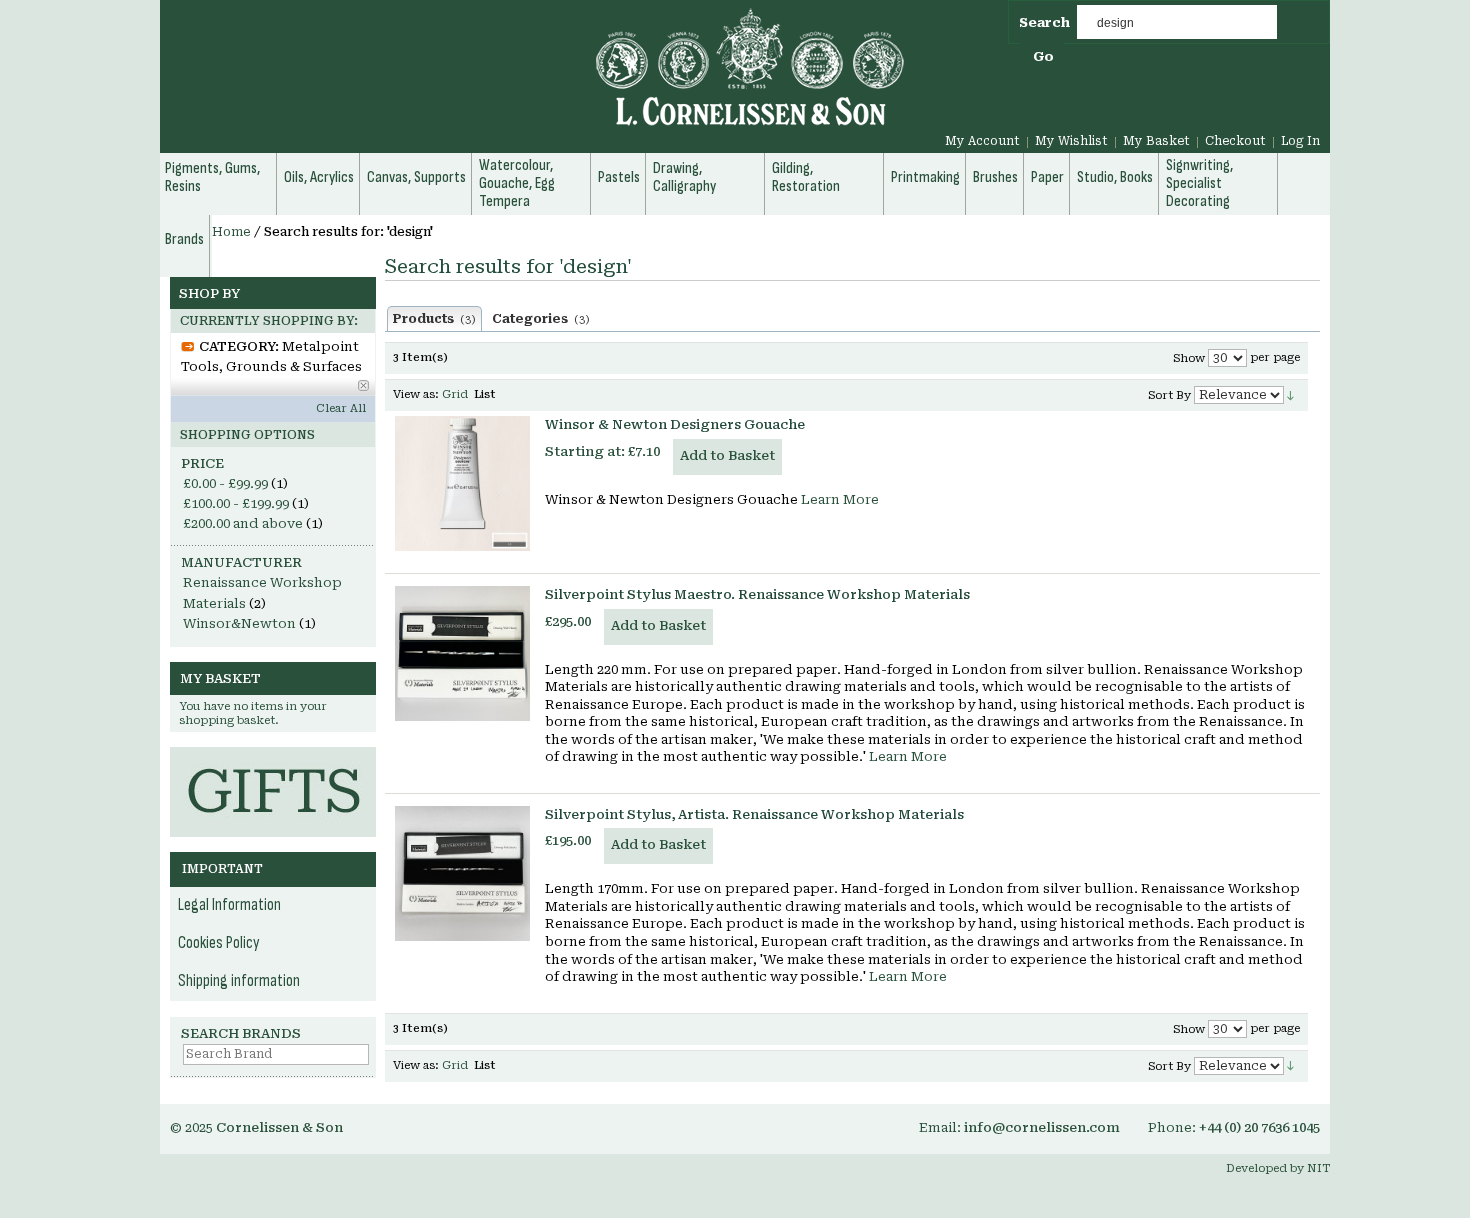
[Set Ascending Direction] (1290, 394)
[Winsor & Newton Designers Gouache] (462, 483)
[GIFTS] (273, 756)
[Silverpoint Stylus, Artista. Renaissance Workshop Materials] (462, 873)
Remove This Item (363, 385)
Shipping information (239, 981)
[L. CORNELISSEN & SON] (535, 78)
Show (1189, 358)
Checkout (1235, 141)
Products (434, 319)
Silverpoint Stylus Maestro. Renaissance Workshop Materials (757, 594)
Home (231, 232)
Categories (541, 319)
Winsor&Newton (239, 623)
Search (1044, 22)
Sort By (1169, 395)
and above (243, 523)
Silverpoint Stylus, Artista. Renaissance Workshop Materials (754, 814)
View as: (416, 394)
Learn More (840, 499)
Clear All (341, 408)
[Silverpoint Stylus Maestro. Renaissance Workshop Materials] (462, 653)
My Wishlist (1071, 141)
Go (1043, 56)
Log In (1300, 141)
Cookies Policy (219, 943)
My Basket (1156, 141)
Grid (455, 394)
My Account (982, 141)
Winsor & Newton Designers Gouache (675, 424)
